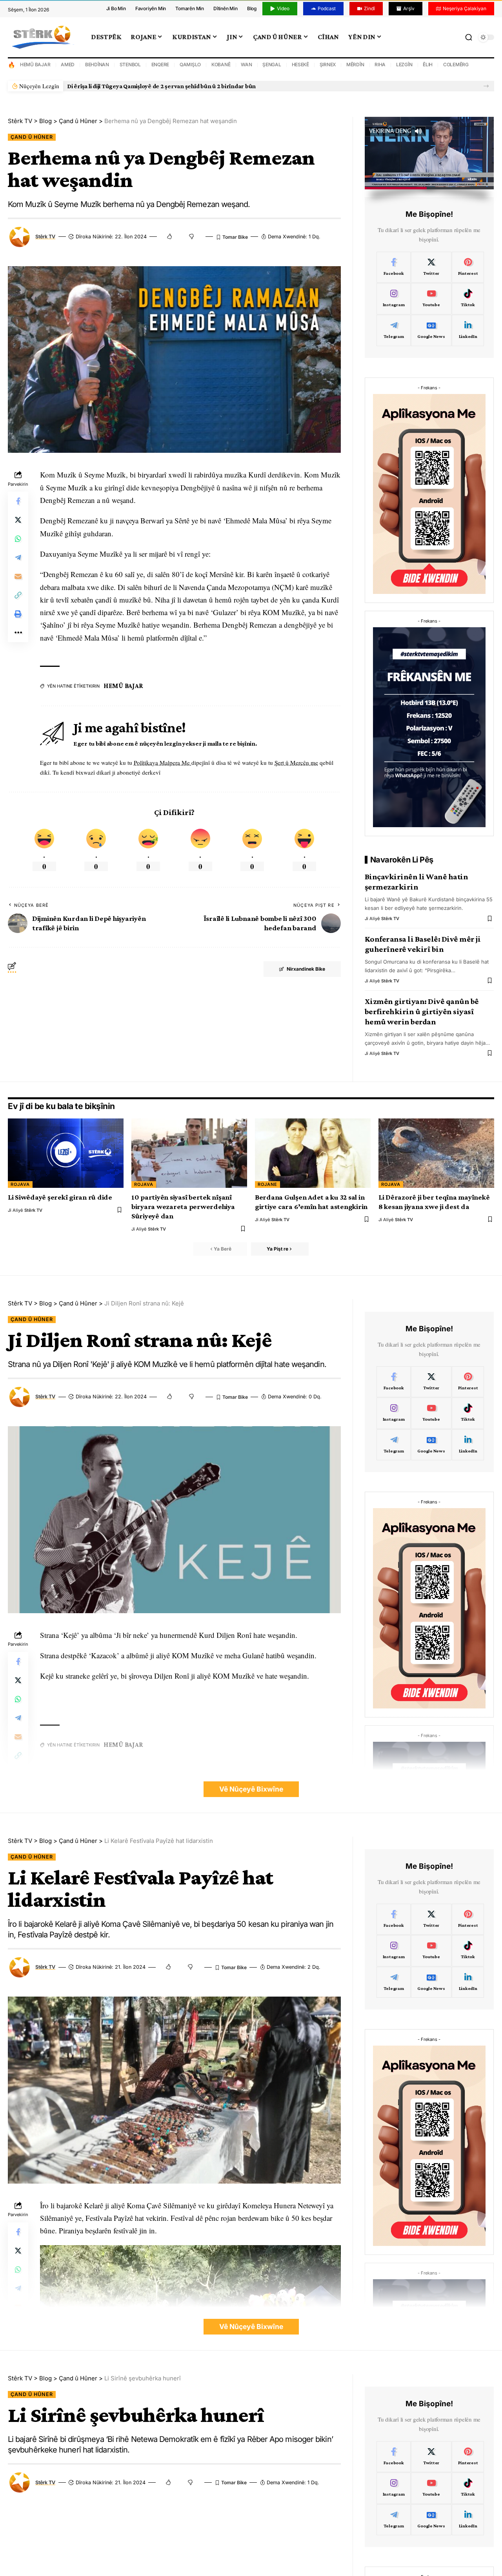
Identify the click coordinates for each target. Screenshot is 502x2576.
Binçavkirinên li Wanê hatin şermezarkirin (417, 882)
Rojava (20, 1184)
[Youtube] (431, 299)
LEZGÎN (404, 64)
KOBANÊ (221, 64)
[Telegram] (394, 330)
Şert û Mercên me (296, 762)
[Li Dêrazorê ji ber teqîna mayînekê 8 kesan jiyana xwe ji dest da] (436, 1153)
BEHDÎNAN (97, 64)
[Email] (18, 577)
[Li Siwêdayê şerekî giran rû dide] (66, 1153)
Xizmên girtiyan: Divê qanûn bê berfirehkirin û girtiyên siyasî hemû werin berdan (422, 1011)
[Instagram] (394, 299)
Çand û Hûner (32, 137)
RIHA (380, 64)
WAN (246, 64)
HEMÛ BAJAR (35, 64)
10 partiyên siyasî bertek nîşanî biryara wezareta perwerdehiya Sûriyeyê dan (183, 1206)
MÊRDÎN (355, 64)
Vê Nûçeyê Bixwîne (251, 1789)
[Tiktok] (468, 299)
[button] (486, 86)
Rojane (267, 1184)
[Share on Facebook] (18, 501)
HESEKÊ (301, 64)
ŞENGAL (272, 64)
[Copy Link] (18, 595)
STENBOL (130, 64)
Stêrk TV (45, 237)
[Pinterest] (468, 267)
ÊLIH (428, 64)
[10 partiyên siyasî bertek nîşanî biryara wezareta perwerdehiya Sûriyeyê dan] (189, 1153)
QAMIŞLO (190, 64)
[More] (18, 633)
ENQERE (160, 64)
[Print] (18, 614)
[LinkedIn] (468, 330)
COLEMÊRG (456, 64)
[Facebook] (394, 267)
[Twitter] (431, 267)
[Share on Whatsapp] (18, 539)
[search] (469, 37)
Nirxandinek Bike (306, 969)
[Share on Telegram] (18, 558)
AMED (68, 64)
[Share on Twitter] (18, 520)
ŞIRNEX (328, 64)
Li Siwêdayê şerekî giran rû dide (111, 86)
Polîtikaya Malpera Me (163, 762)
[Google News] (431, 330)
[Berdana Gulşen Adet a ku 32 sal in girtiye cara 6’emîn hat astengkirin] (313, 1153)
